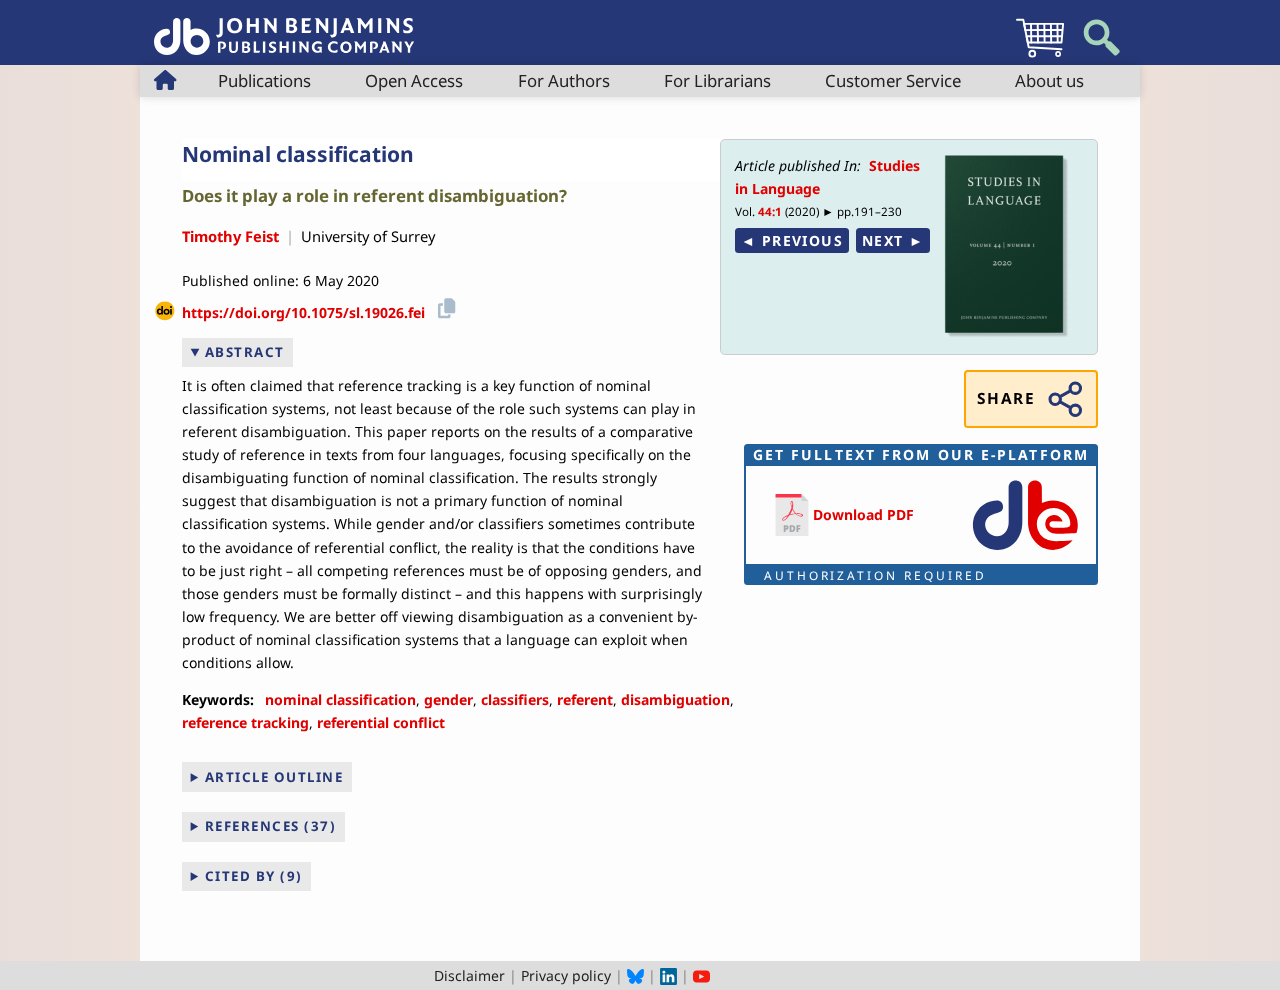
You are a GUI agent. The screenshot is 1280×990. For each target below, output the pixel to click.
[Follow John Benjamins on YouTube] (701, 975)
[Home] (284, 25)
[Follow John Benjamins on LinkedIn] (668, 975)
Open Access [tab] (414, 80)
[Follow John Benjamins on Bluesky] (635, 975)
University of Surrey (368, 236)
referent (585, 699)
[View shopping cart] (1040, 56)
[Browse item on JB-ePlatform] (1025, 551)
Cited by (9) (254, 876)
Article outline (274, 777)
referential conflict (381, 722)
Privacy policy (566, 975)
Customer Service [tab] (893, 80)
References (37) (271, 826)
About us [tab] (1049, 80)
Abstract (245, 352)
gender (448, 699)
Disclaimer (469, 975)
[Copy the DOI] (443, 305)
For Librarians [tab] (717, 80)
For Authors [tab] (564, 80)
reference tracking (245, 722)
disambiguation (675, 699)
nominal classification (340, 699)
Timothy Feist (230, 236)
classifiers (515, 699)
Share (1006, 398)
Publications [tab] (264, 80)
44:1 (770, 211)
